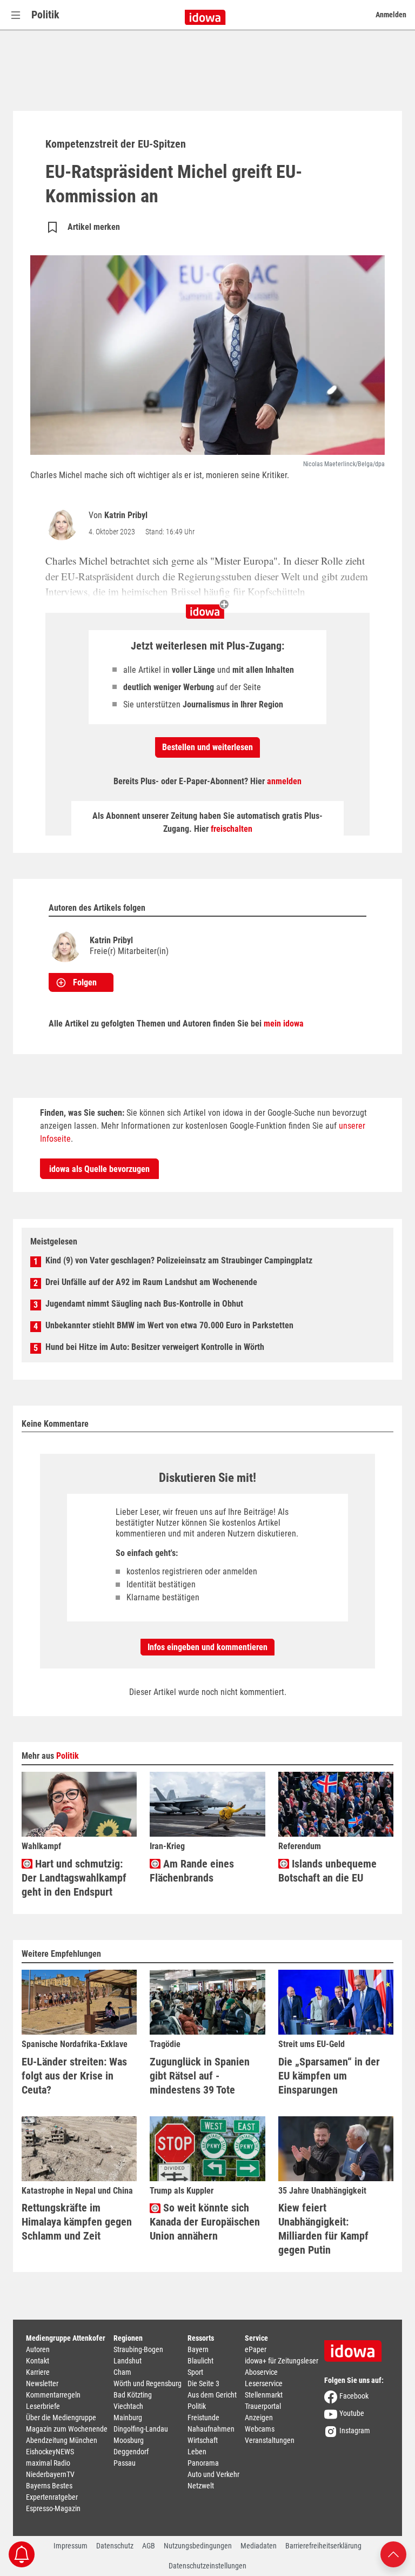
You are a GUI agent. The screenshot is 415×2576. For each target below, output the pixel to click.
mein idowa (284, 1024)
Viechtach (128, 2406)
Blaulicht (200, 2361)
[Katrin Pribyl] (64, 524)
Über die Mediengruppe (61, 2418)
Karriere (38, 2372)
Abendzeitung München (62, 2440)
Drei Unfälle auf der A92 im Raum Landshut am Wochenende (151, 1282)
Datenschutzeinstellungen (207, 2566)
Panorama (203, 2463)
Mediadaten (259, 2546)
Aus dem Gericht (212, 2395)
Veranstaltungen (270, 2440)
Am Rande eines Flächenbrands (192, 1871)
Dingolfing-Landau (141, 2429)
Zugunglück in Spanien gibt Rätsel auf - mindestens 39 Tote (200, 2076)
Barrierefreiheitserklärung (323, 2546)
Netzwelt (201, 2486)
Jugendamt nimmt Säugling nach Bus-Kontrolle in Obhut (144, 1304)
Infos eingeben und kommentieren (207, 1647)
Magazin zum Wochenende (67, 2429)
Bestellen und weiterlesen (207, 747)
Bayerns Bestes (49, 2486)
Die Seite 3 (203, 2383)
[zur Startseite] (357, 2347)
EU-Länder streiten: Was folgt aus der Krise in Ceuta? (74, 2076)
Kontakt (38, 2361)
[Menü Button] (16, 15)
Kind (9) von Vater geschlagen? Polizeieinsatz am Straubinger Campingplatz (179, 1260)
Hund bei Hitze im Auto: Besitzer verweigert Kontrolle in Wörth (155, 1347)
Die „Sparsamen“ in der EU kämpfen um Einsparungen (329, 2076)
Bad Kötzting (133, 2395)
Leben (197, 2452)
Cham (122, 2372)
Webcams (260, 2429)
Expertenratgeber (52, 2497)
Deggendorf (131, 2452)
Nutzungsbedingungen (198, 2546)
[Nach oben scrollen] (393, 2554)
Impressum (71, 2546)
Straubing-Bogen (138, 2349)
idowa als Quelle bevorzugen (99, 1169)
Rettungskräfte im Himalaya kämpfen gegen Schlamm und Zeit (77, 2222)
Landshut (128, 2361)
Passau (125, 2463)
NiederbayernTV (50, 2474)
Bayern (198, 2349)
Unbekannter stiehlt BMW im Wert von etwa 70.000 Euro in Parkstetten (169, 1325)
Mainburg (128, 2418)
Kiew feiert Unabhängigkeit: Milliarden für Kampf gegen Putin (323, 2229)
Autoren (38, 2349)
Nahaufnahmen (211, 2429)
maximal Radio (48, 2463)
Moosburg (129, 2440)
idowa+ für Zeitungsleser (282, 2361)
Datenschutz (115, 2546)
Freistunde (203, 2418)
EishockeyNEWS (50, 2452)
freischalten (232, 829)
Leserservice (264, 2383)
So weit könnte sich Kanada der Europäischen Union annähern (205, 2222)
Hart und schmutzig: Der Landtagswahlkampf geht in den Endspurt (74, 1878)
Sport (195, 2372)
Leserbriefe (43, 2406)
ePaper (256, 2349)
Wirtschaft (203, 2440)
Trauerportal (263, 2406)
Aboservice (261, 2372)
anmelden (284, 781)
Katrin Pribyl (126, 515)
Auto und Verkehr (213, 2474)
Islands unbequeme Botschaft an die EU (327, 1871)
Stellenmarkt (264, 2395)
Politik (45, 15)
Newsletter (42, 2383)
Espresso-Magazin (53, 2508)
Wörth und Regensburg (148, 2383)
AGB (149, 2546)
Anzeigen (259, 2418)
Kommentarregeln (53, 2395)
